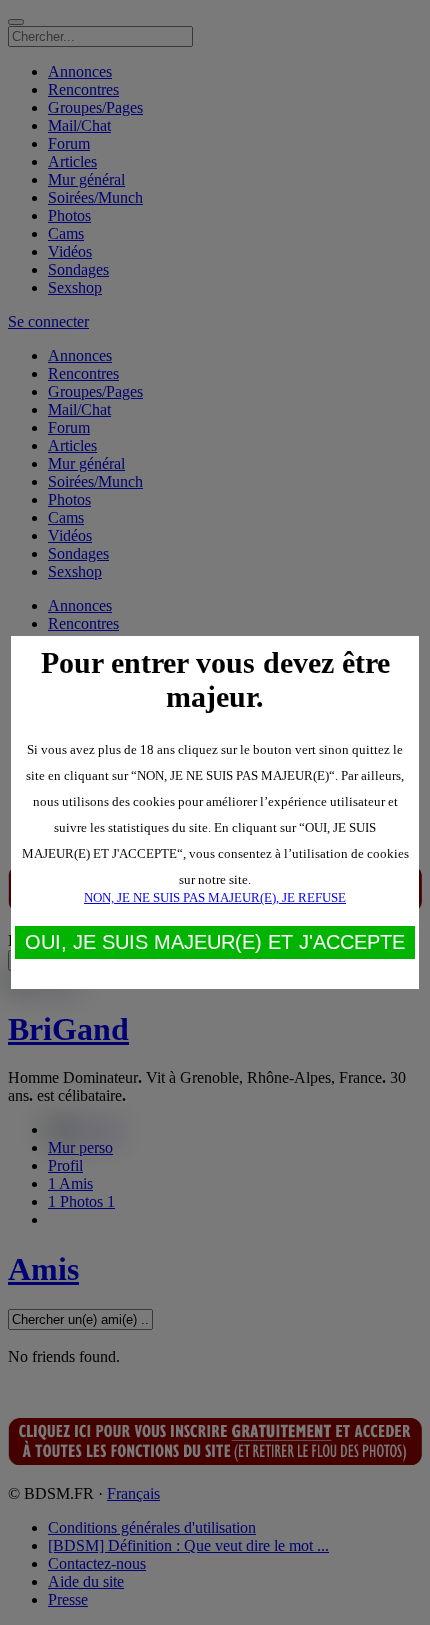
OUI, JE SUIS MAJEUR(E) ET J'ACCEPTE (215, 942)
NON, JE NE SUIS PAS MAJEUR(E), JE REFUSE (215, 897)
